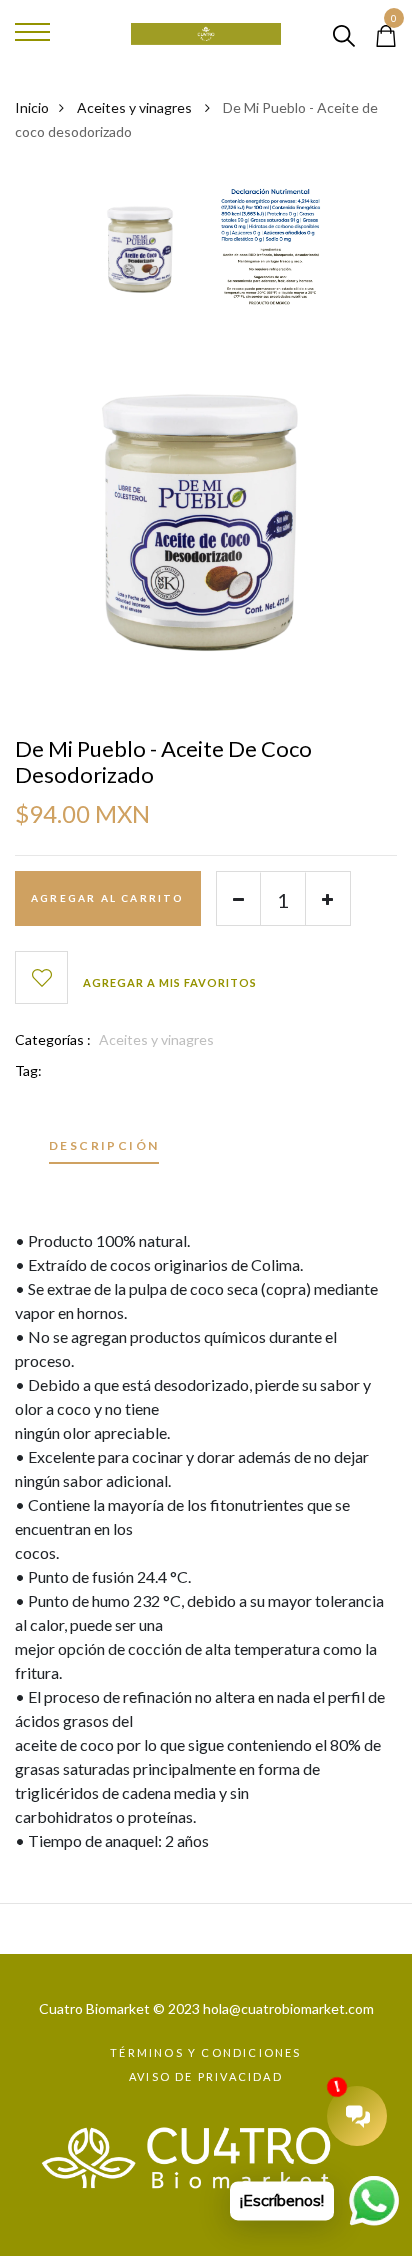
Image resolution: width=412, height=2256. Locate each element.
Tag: (28, 1070)
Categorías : (53, 1039)
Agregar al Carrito (108, 898)
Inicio (32, 107)
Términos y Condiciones (205, 2052)
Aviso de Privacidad (206, 2076)
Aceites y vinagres (136, 107)
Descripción (104, 1146)
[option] (142, 253)
